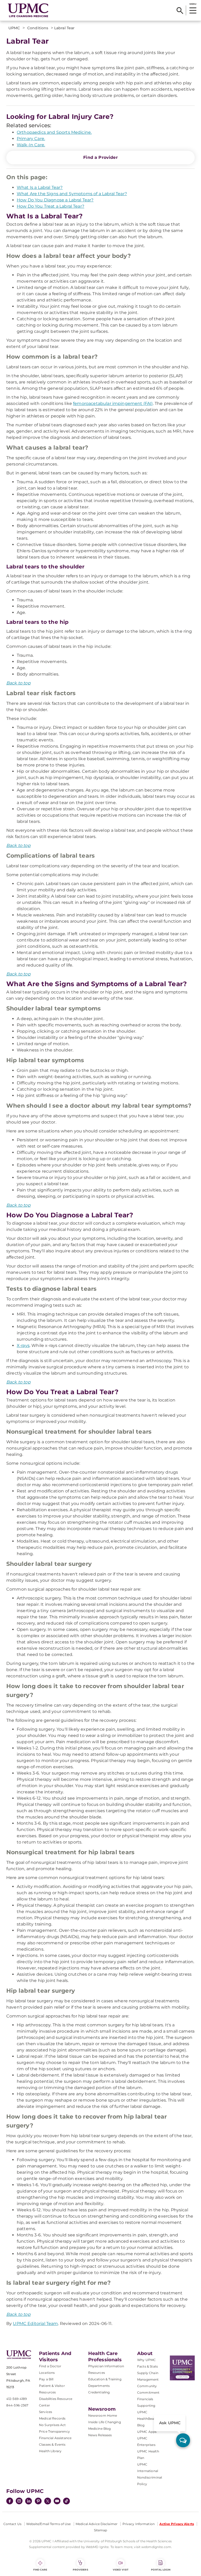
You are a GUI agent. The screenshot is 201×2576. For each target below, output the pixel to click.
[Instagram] (19, 2502)
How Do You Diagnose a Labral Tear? (55, 200)
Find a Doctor (50, 2366)
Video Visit (121, 2570)
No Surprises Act (52, 2425)
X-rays (23, 1345)
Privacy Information (139, 2524)
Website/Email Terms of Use (48, 2524)
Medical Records (52, 2418)
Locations (47, 2373)
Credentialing (99, 2392)
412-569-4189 (16, 2399)
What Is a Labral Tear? (40, 187)
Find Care (40, 2570)
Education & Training (105, 2379)
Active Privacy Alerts (177, 2524)
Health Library (50, 2451)
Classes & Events (52, 2444)
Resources (97, 2373)
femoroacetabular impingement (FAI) (113, 403)
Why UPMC (146, 2360)
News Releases (100, 2435)
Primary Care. (31, 139)
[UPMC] (28, 10)
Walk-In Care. (31, 145)
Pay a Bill (46, 2379)
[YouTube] (57, 2502)
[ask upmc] (183, 2440)
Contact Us (12, 2524)
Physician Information (106, 2366)
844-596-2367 (17, 2405)
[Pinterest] (38, 2502)
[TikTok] (66, 2501)
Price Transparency (54, 2431)
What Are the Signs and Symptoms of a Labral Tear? (72, 194)
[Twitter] (48, 2501)
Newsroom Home (103, 2415)
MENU (193, 4)
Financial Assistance (55, 2438)
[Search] (180, 10)
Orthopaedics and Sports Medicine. (54, 132)
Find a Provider (100, 157)
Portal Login (161, 2570)
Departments (99, 2386)
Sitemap (101, 2530)
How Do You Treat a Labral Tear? (51, 206)
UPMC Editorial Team (35, 2324)
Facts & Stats (147, 2366)
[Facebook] (10, 2502)
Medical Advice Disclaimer (97, 2524)
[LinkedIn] (29, 2502)
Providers (80, 2570)
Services (46, 2412)
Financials (145, 2399)
